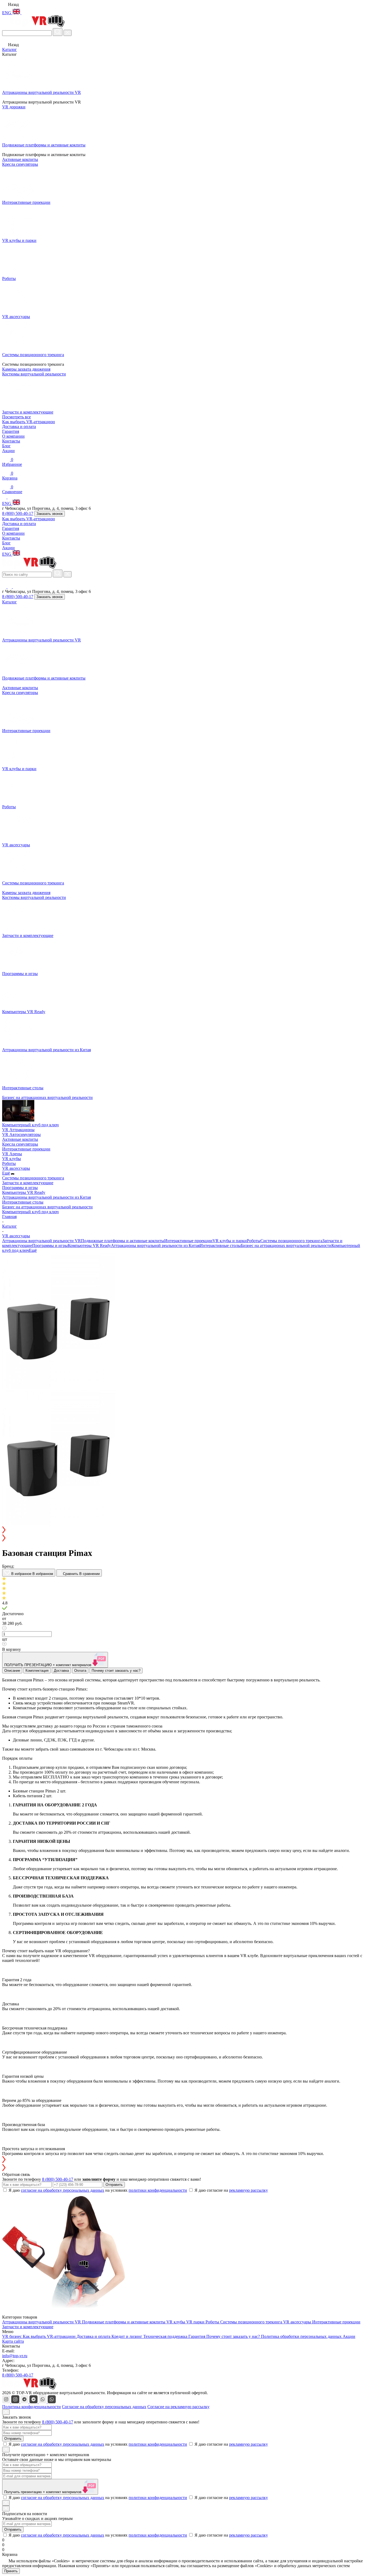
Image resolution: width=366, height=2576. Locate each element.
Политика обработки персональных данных (302, 2336)
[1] (183, 1579)
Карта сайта (13, 2341)
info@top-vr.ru (15, 2356)
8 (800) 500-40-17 (18, 513)
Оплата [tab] (80, 1671)
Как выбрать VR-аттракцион (29, 422)
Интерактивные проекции (26, 1149)
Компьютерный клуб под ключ (30, 1212)
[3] (183, 1589)
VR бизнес (12, 2336)
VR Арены (12, 1154)
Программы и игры (20, 1188)
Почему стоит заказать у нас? (234, 2336)
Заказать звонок (50, 514)
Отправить (114, 2185)
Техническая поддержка (166, 2336)
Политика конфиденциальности (31, 2407)
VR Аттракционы (18, 1130)
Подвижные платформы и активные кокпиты (123, 1241)
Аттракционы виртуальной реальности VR (42, 1241)
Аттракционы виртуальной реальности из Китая (46, 1197)
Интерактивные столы (23, 1202)
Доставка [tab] (61, 1671)
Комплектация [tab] (37, 1671)
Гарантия (11, 431)
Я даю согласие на (231, 2190)
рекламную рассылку (249, 2190)
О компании (13, 436)
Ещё (6, 1173)
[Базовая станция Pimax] (59, 1387)
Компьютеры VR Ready (24, 1192)
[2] (183, 1584)
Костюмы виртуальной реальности (34, 897)
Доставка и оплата (19, 427)
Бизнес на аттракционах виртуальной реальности (47, 1207)
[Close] (6, 2412)
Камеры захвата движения (26, 893)
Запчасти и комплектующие (28, 1183)
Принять (11, 2571)
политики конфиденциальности (158, 2190)
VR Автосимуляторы (21, 1134)
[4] (183, 1593)
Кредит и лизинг (127, 2336)
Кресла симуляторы (20, 693)
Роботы (9, 1163)
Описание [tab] (12, 1671)
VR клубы (12, 1159)
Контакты (11, 441)
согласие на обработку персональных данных (63, 2190)
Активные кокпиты (20, 688)
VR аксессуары (16, 1168)
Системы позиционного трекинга (33, 1178)
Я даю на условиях (98, 2190)
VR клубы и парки (230, 1241)
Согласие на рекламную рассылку (178, 2407)
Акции (8, 451)
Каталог (10, 49)
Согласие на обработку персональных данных (104, 2407)
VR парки (196, 2322)
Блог (6, 446)
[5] (183, 1598)
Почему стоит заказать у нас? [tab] (116, 1671)
